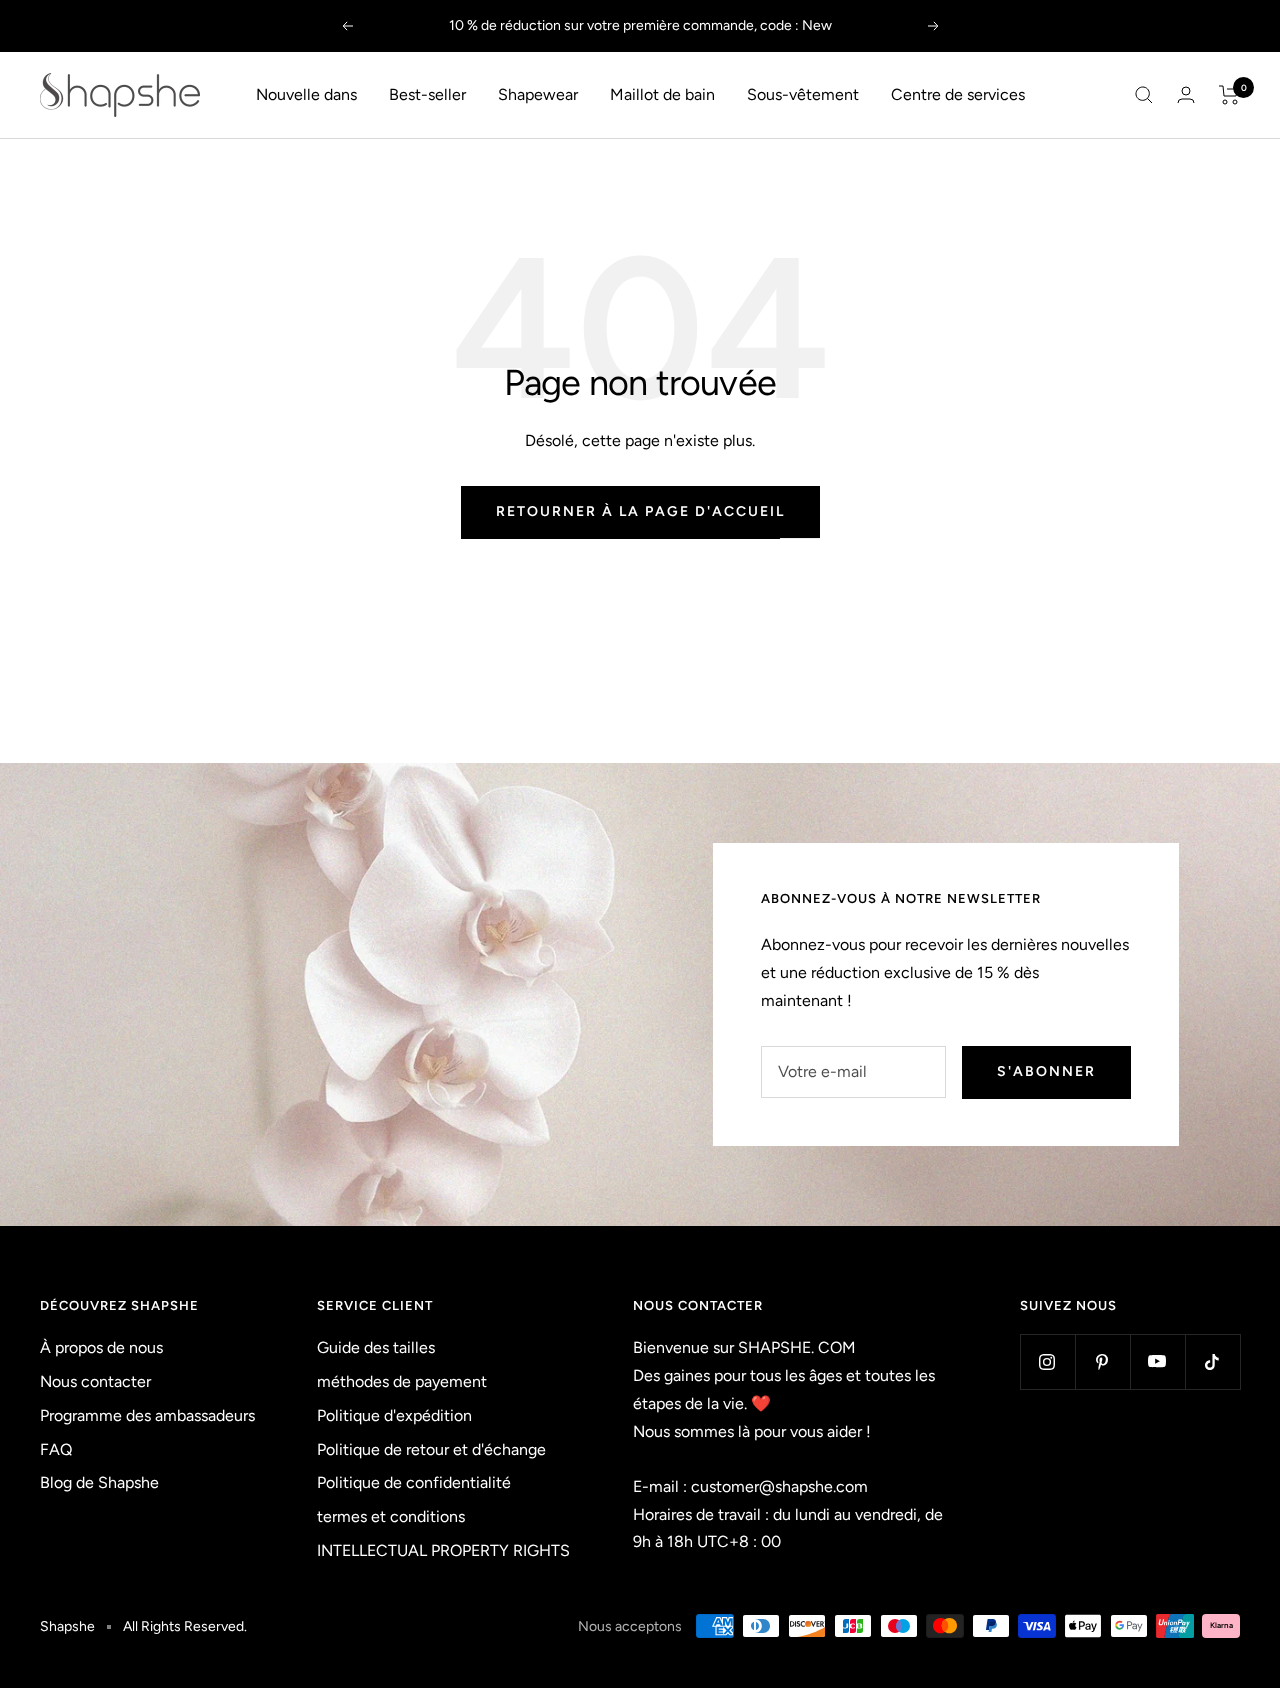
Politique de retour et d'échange (431, 1449)
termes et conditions (391, 1516)
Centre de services (958, 94)
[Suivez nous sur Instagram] (1047, 1361)
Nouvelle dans (306, 94)
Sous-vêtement (803, 94)
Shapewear (538, 94)
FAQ (56, 1449)
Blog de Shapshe (99, 1482)
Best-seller (427, 94)
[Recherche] (1144, 95)
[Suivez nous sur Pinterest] (1102, 1361)
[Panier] (1229, 95)
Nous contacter (95, 1381)
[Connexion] (1186, 94)
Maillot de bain (662, 94)
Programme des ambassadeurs (147, 1415)
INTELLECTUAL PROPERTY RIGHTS (443, 1550)
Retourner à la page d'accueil (640, 511)
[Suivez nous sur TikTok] (1212, 1361)
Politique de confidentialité (414, 1482)
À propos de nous (101, 1347)
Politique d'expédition (394, 1415)
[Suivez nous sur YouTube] (1157, 1361)
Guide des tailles (376, 1347)
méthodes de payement (402, 1381)
